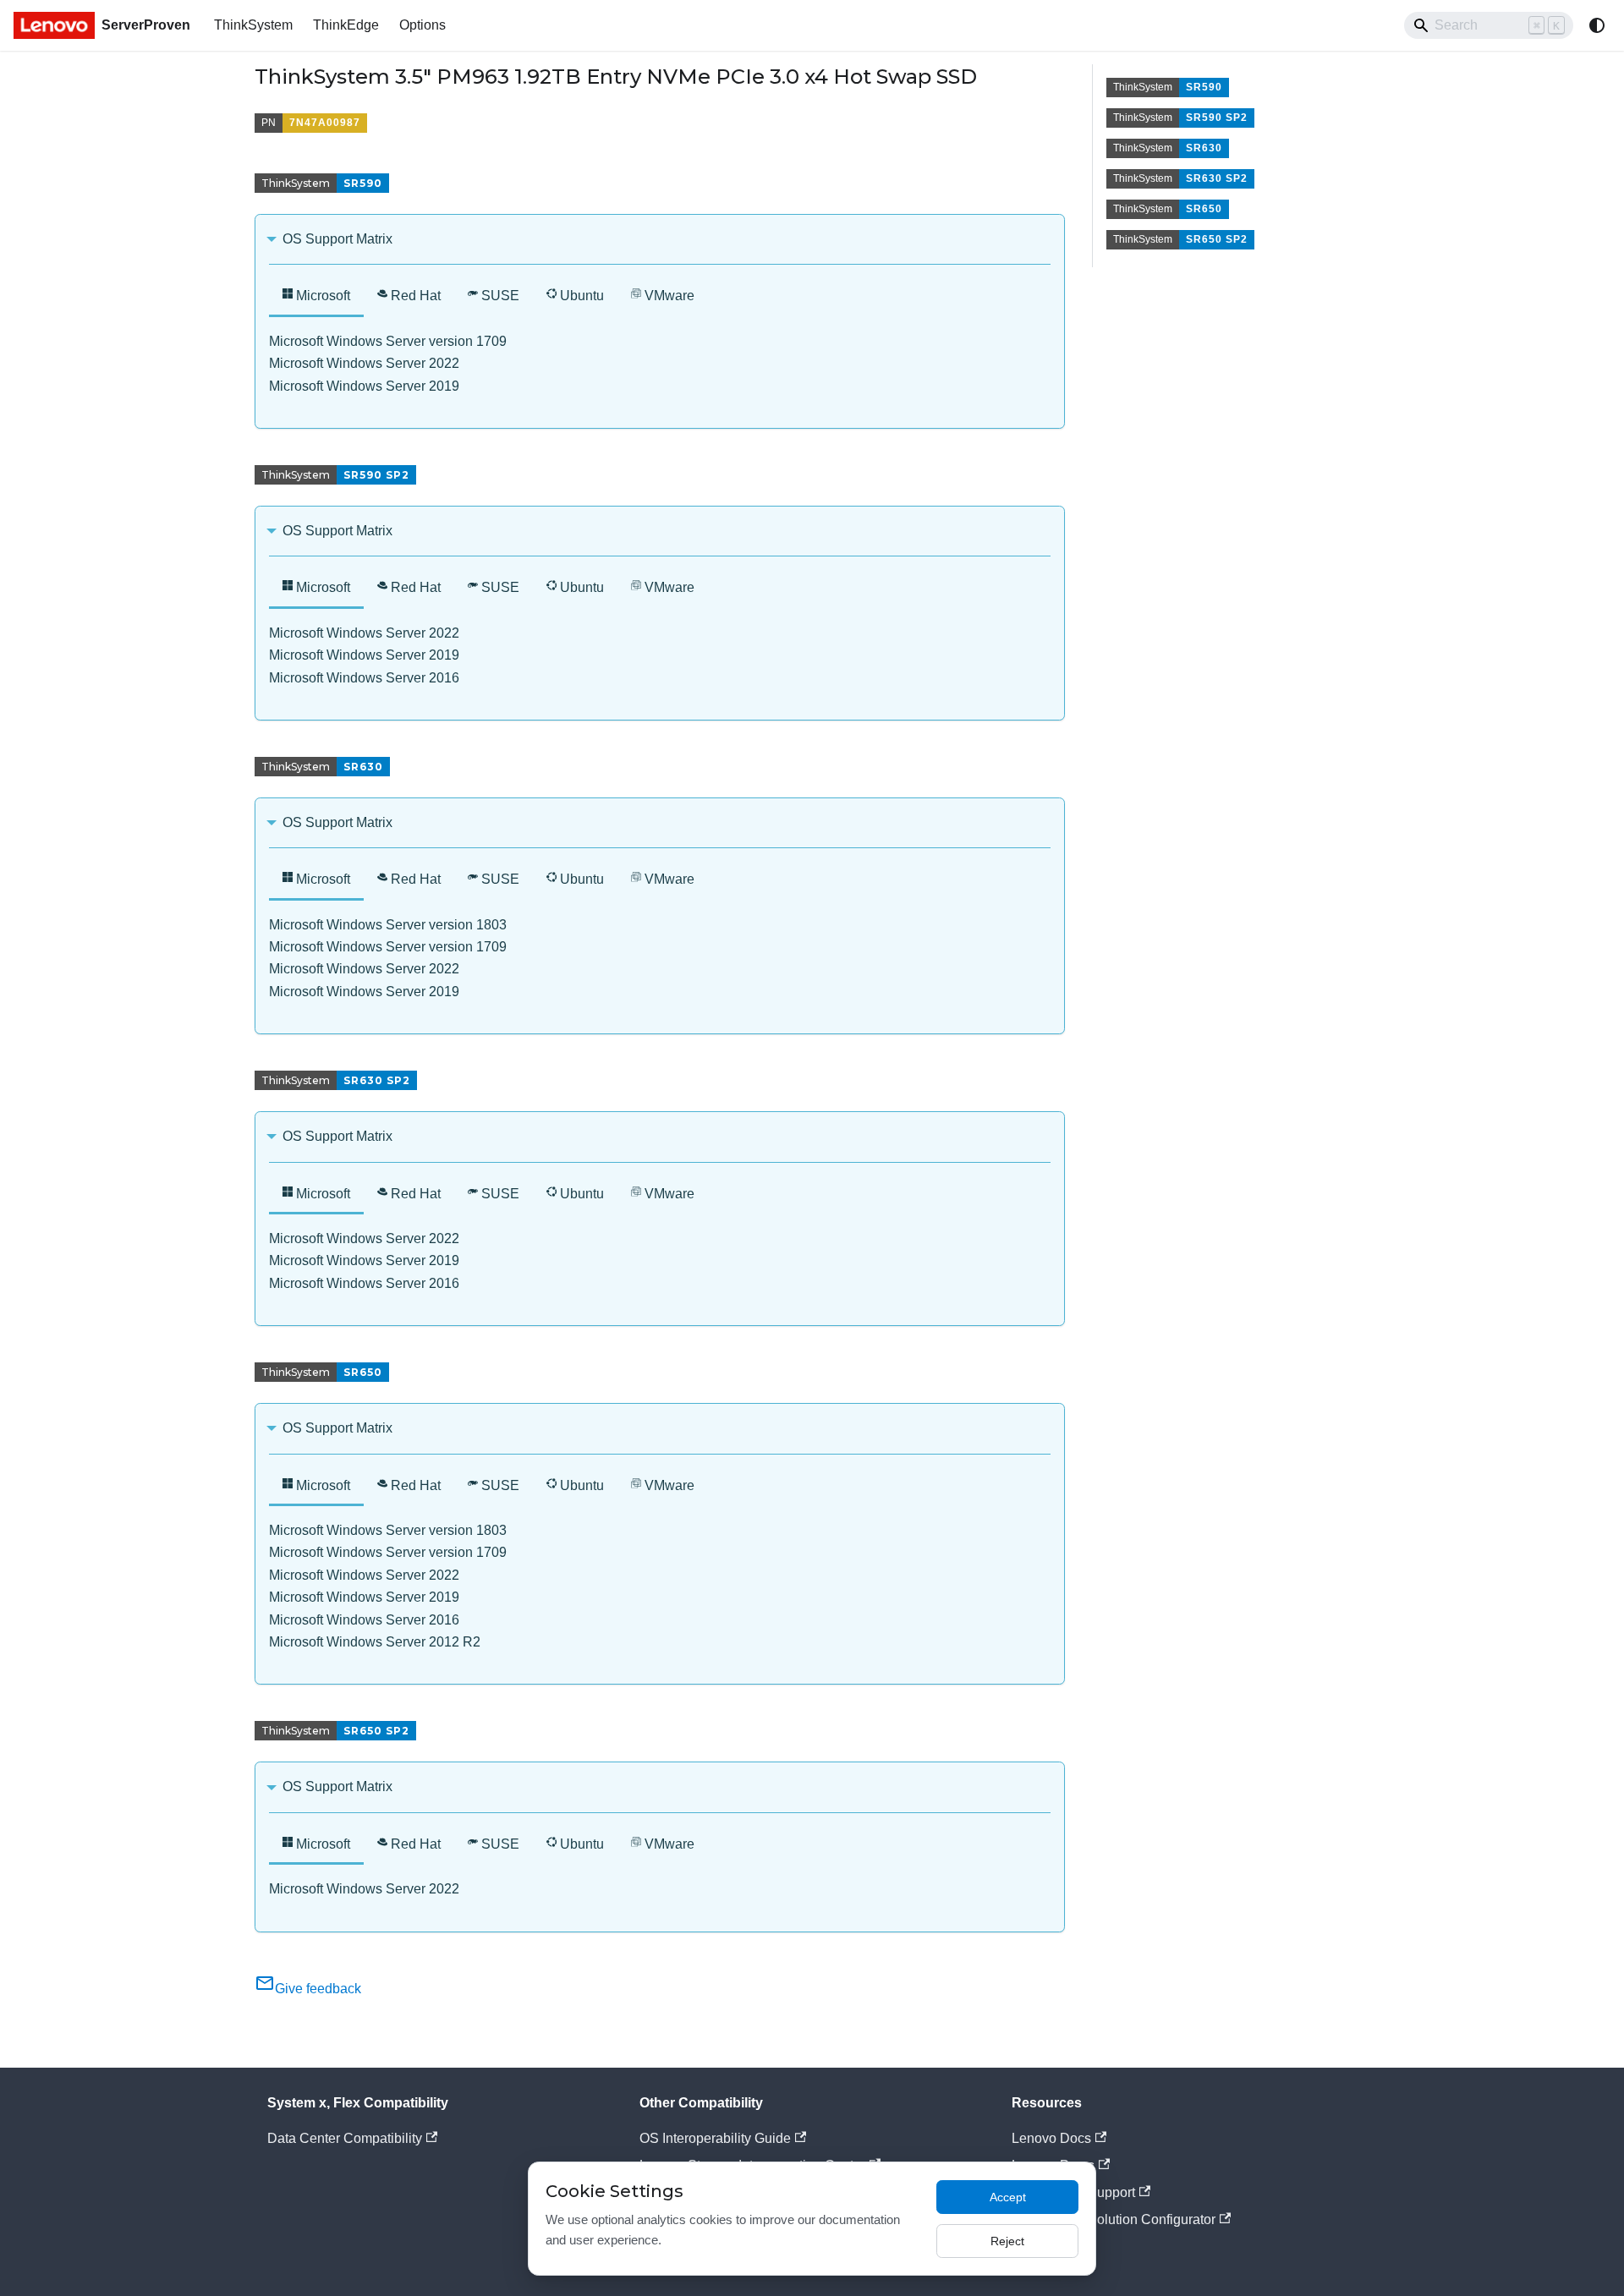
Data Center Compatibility (345, 2138)
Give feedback (318, 1989)
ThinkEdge (346, 25)
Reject (1007, 2241)
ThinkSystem (253, 25)
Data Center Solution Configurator (1114, 2219)
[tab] (316, 297)
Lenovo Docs (1051, 2138)
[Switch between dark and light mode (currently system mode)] (1597, 25)
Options (422, 25)
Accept (1008, 2197)
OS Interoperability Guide (715, 2138)
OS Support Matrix (337, 239)
